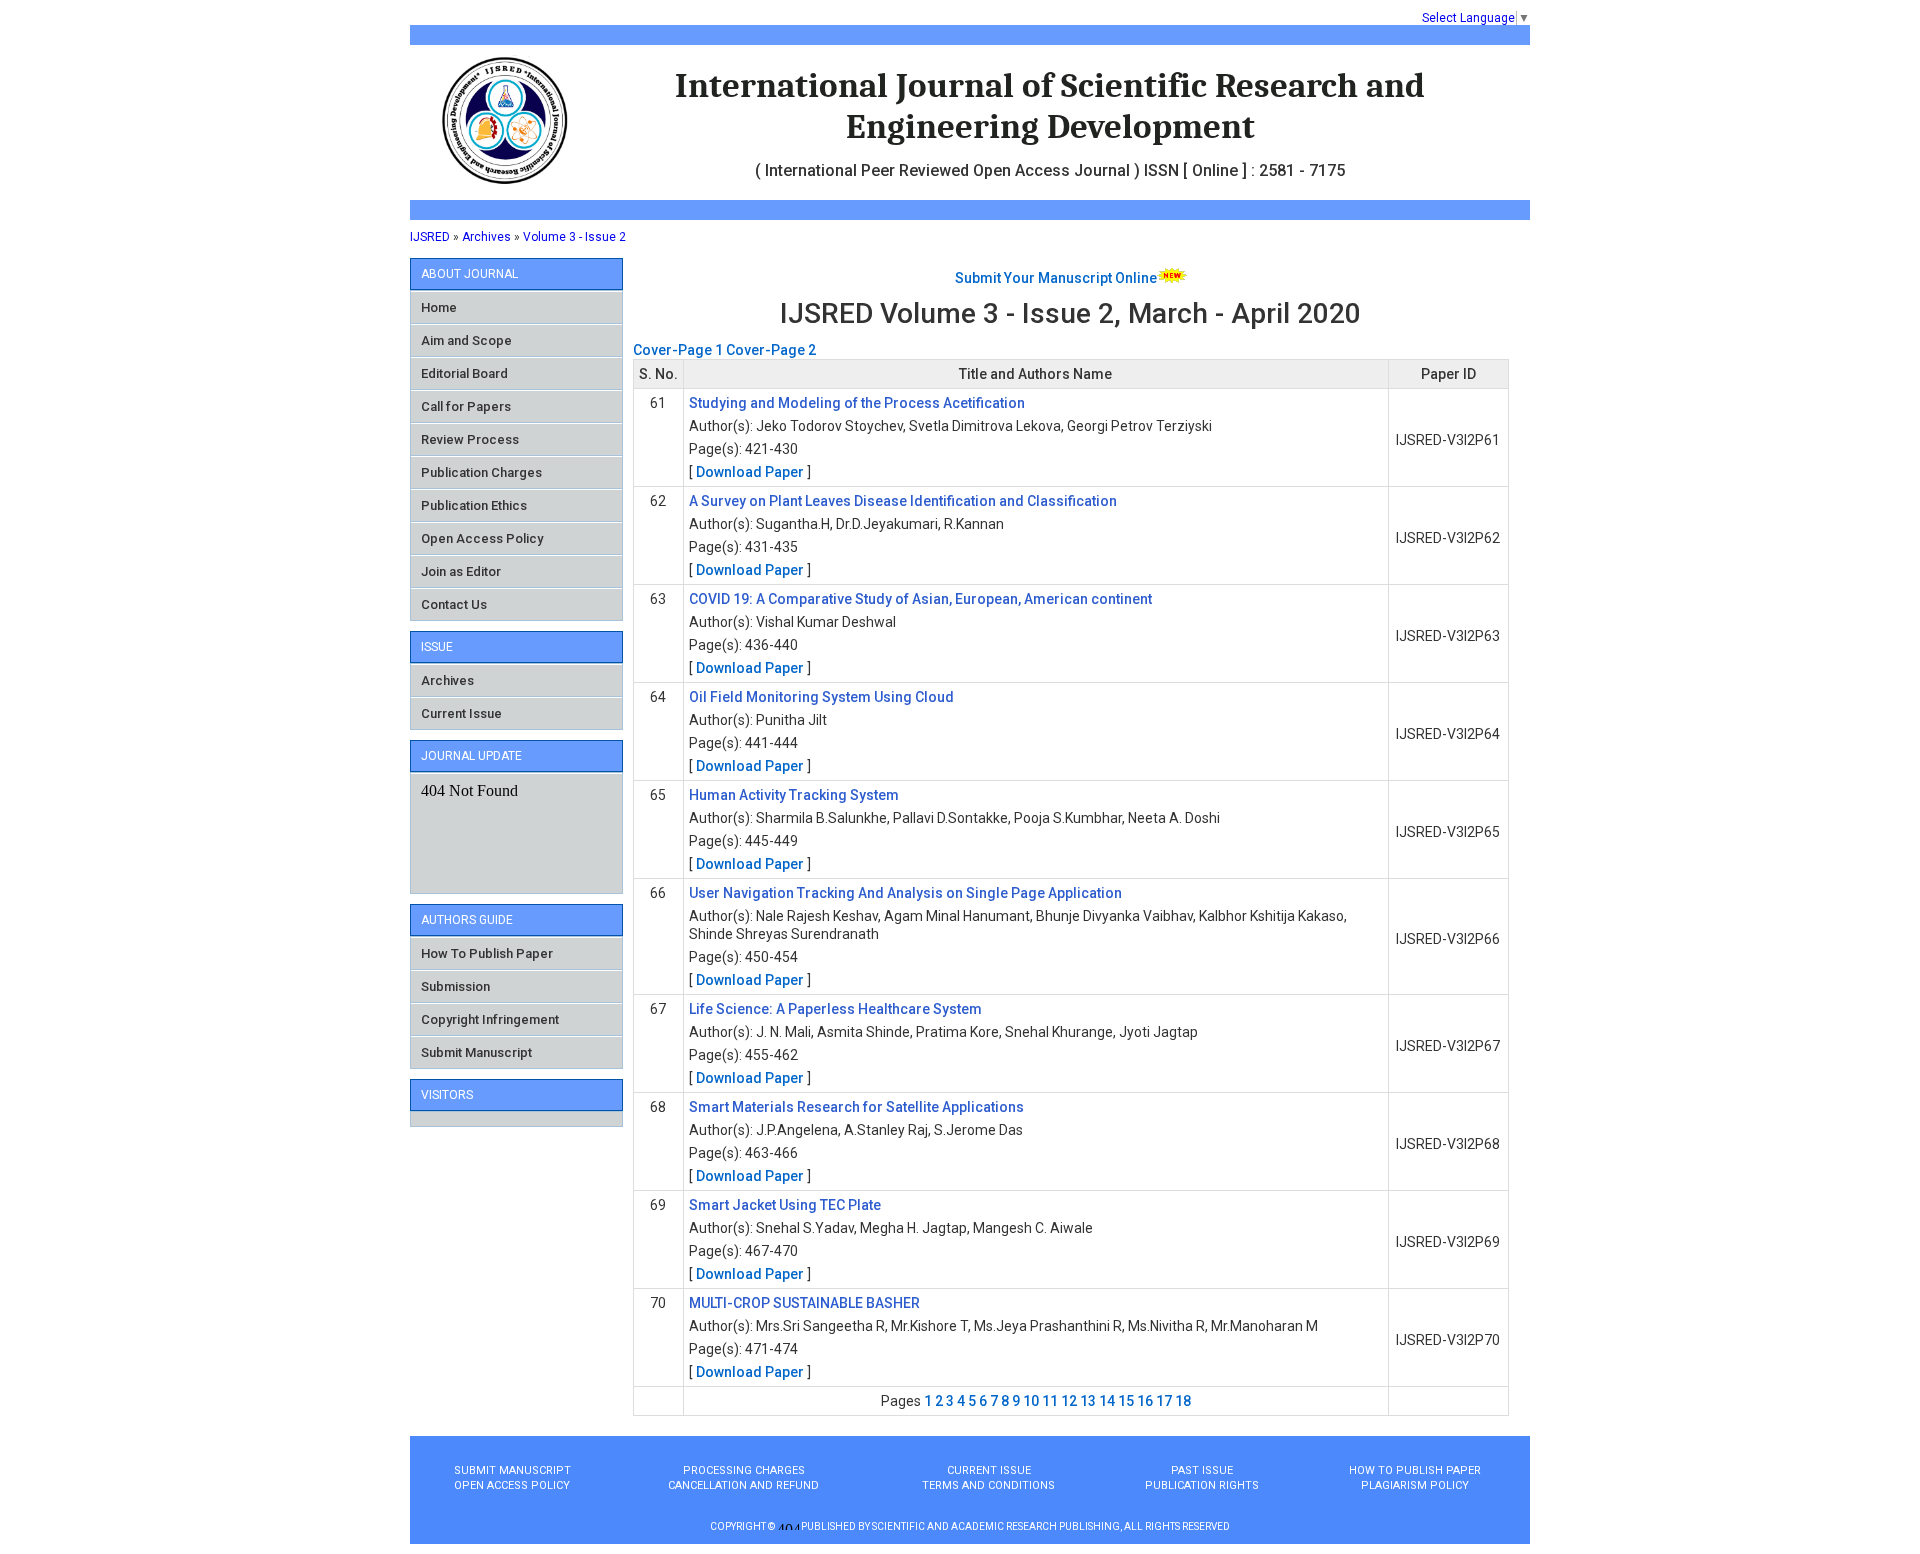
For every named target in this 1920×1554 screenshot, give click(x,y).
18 (1183, 1401)
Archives (486, 237)
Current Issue (461, 713)
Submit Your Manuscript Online (1056, 278)
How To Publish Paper (487, 953)
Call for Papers (466, 406)
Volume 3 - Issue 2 (574, 237)
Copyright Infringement (490, 1019)
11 (1050, 1401)
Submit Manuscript (476, 1052)
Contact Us (454, 604)
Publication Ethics (474, 505)
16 (1145, 1401)
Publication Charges (481, 472)
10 (1031, 1401)
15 (1126, 1401)
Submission (455, 986)
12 (1069, 1401)
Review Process (470, 439)
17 (1164, 1401)
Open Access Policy (482, 538)
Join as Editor (461, 571)
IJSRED (430, 237)
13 (1088, 1401)
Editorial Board (464, 373)
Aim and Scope (466, 340)
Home (439, 307)
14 (1107, 1401)
